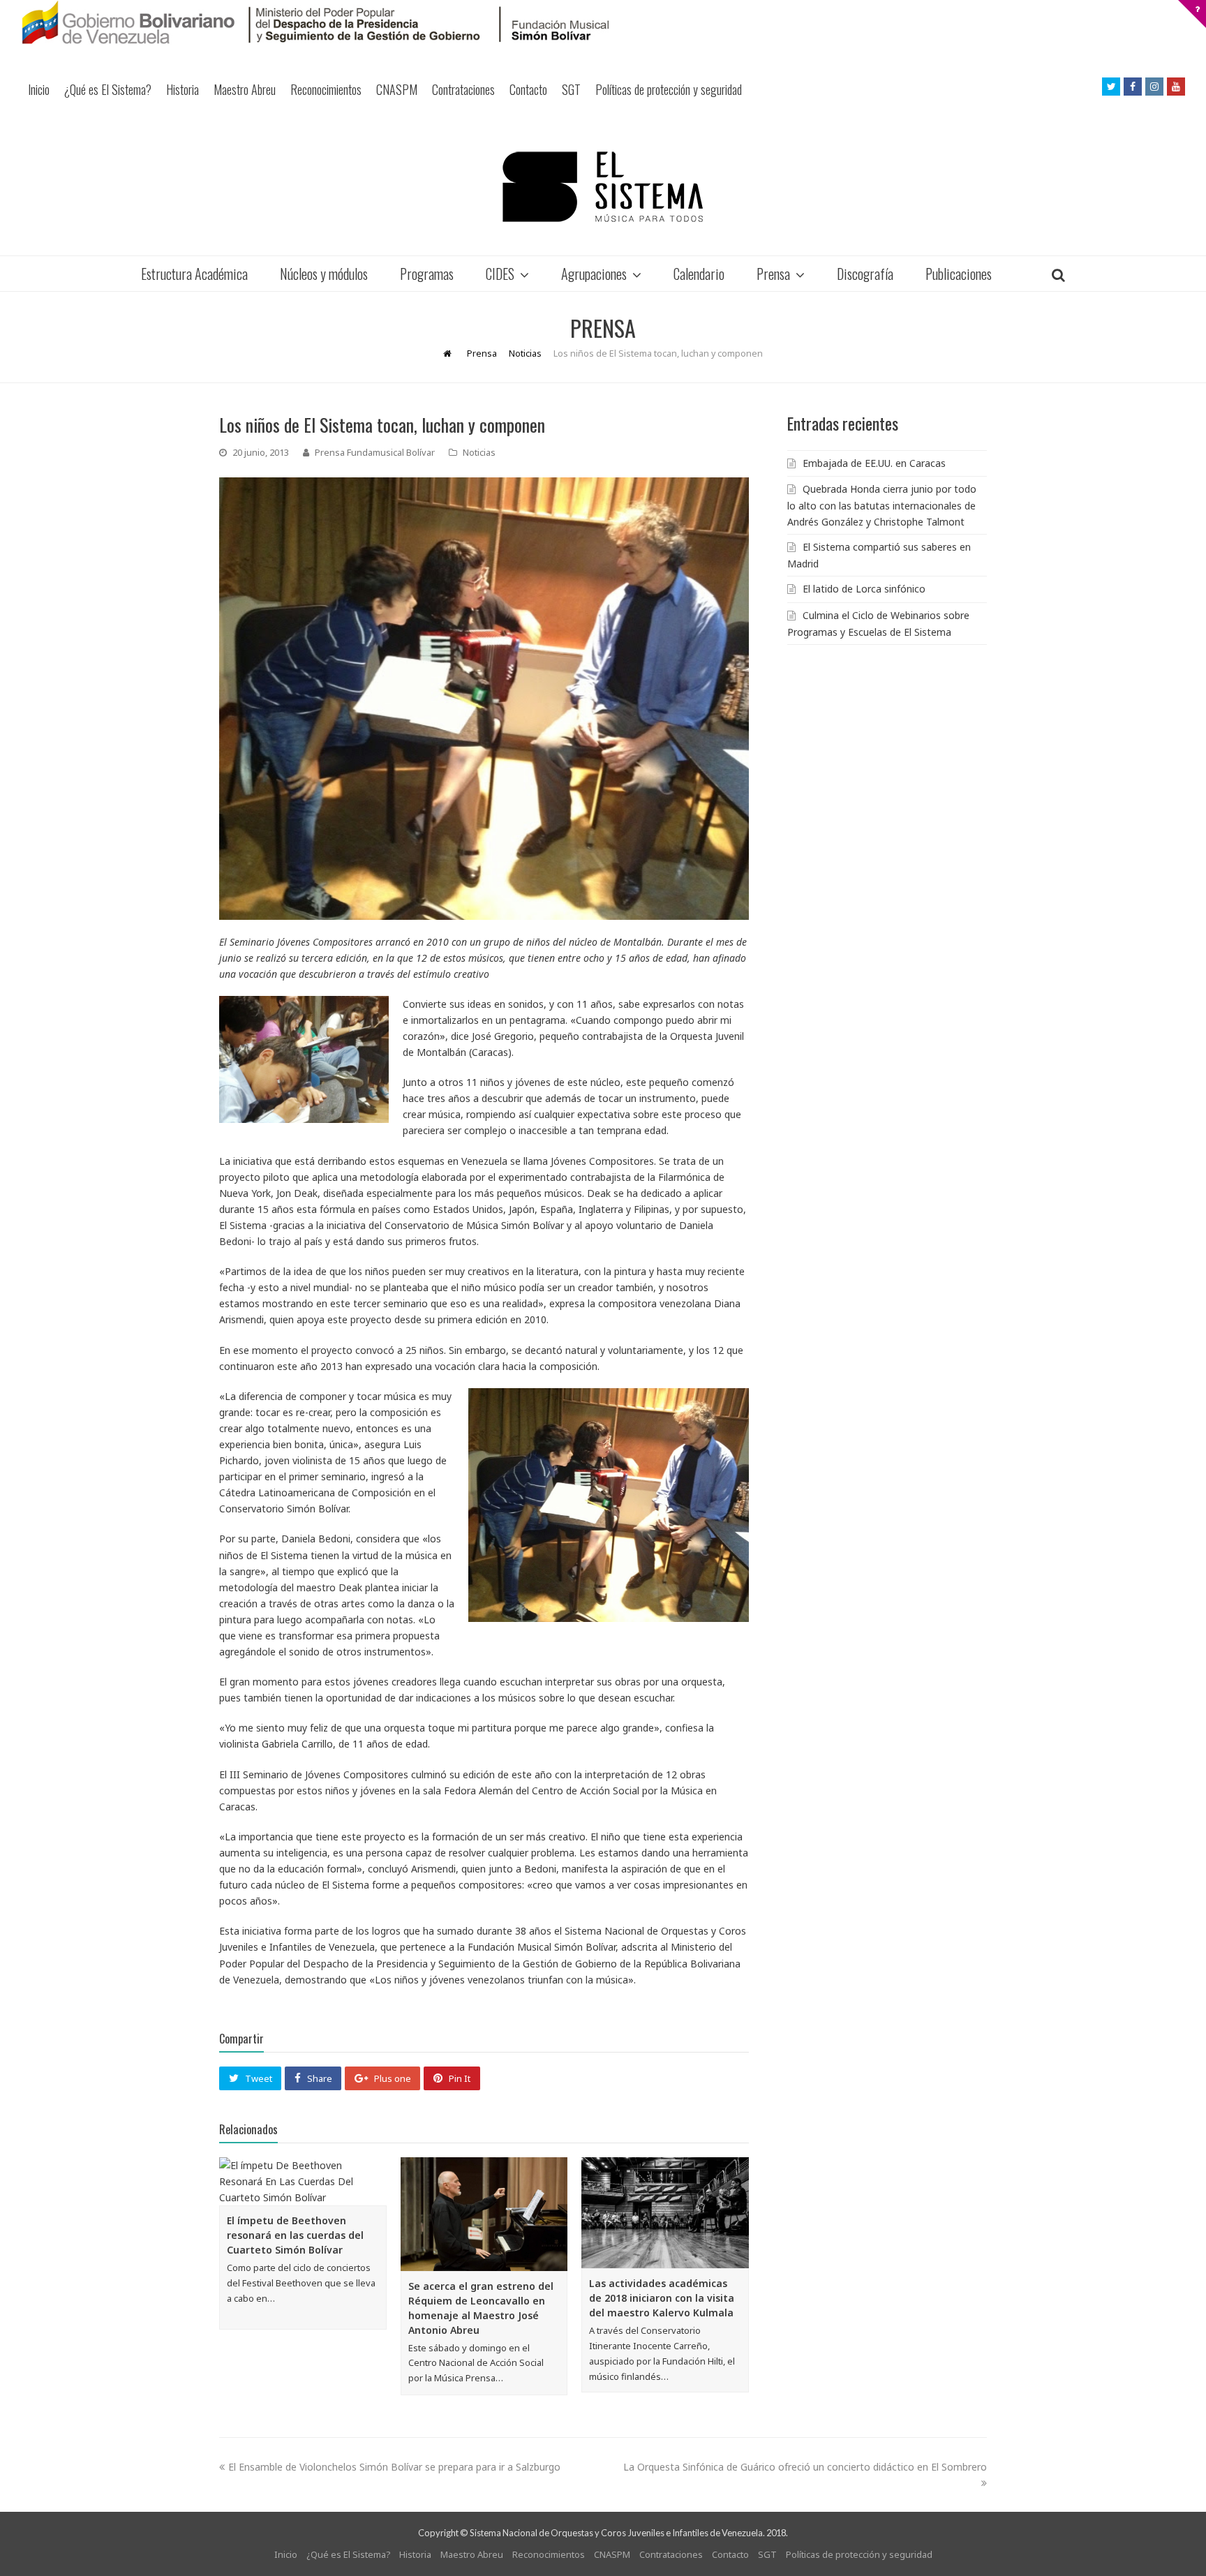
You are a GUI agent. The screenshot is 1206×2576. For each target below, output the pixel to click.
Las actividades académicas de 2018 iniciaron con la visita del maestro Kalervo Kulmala (662, 2298)
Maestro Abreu (245, 89)
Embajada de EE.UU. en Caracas (874, 463)
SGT (571, 89)
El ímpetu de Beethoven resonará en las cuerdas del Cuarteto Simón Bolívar (295, 2235)
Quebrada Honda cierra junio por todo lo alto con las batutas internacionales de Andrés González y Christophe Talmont (882, 505)
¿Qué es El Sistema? (108, 89)
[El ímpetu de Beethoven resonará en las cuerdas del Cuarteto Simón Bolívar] (303, 2181)
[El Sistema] (603, 187)
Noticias (479, 452)
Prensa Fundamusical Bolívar (375, 452)
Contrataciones (463, 89)
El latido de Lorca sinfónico (864, 589)
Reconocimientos (326, 89)
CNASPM (397, 89)
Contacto (528, 89)
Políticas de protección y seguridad (669, 89)
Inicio (39, 89)
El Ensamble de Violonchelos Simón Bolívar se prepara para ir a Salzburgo (394, 2467)
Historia (183, 89)
